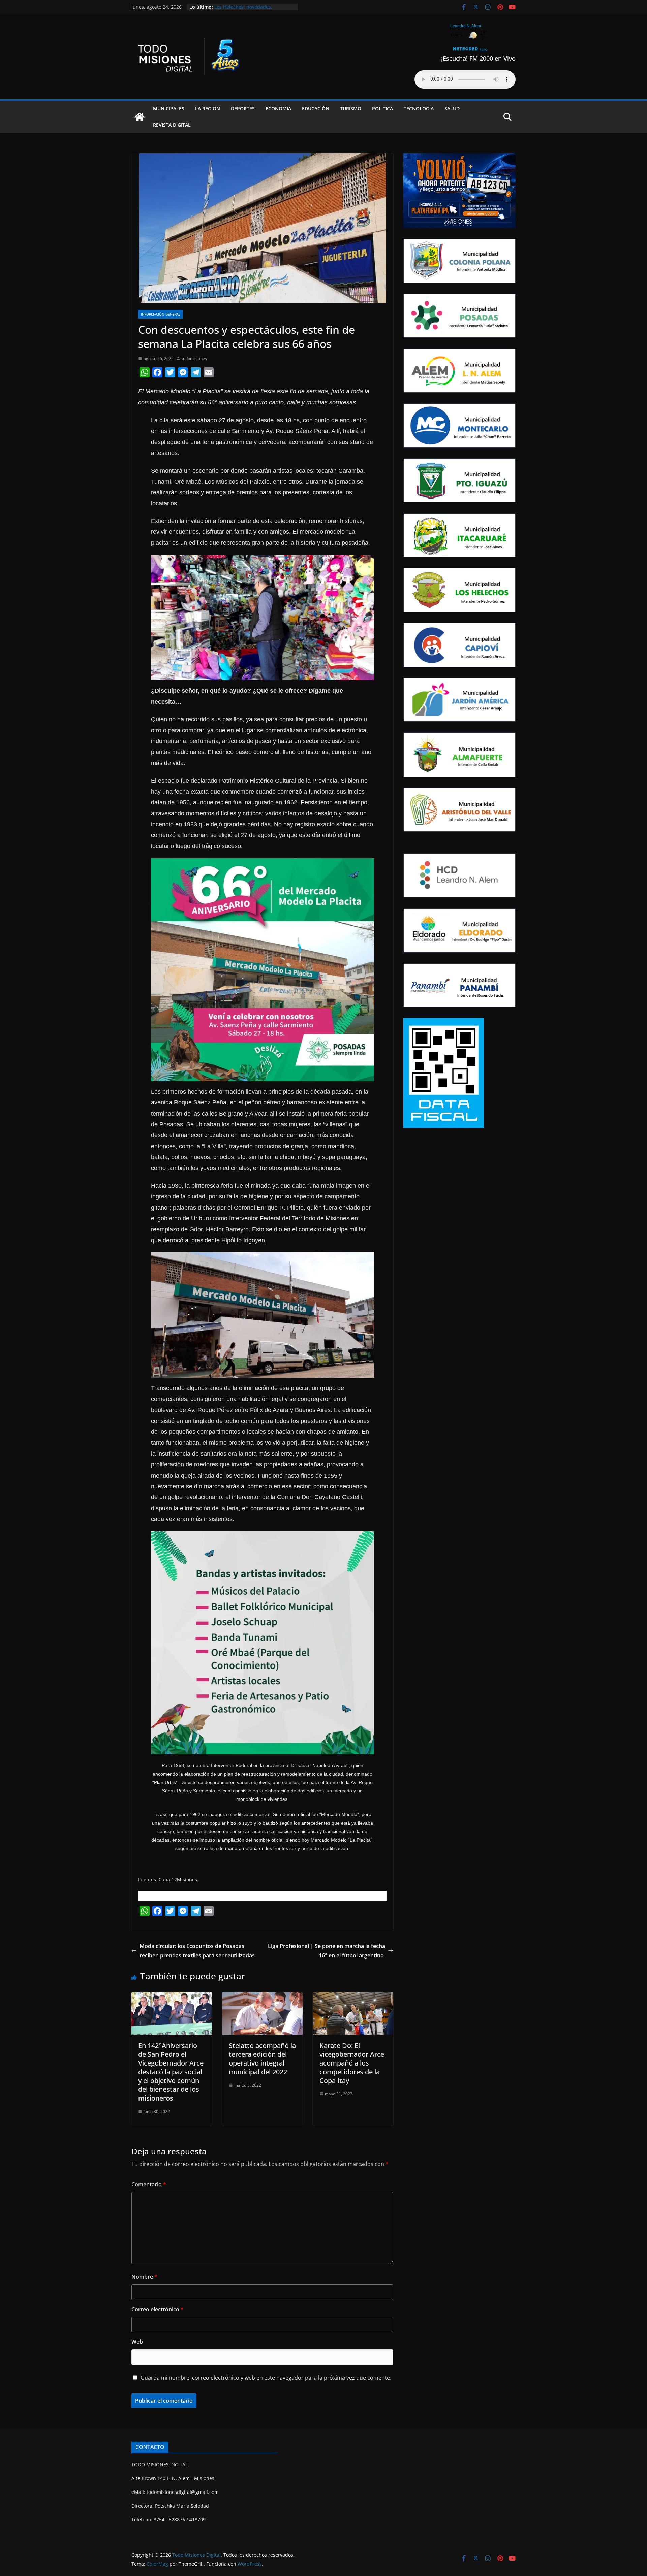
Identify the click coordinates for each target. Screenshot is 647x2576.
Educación (316, 109)
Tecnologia (419, 109)
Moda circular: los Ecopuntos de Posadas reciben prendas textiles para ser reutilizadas (197, 1951)
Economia (278, 109)
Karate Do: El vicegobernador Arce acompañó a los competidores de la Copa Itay (352, 2063)
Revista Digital (172, 125)
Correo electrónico (158, 2309)
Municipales (169, 109)
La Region (208, 109)
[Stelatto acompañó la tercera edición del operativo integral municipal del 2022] (262, 1997)
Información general (161, 314)
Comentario (149, 2184)
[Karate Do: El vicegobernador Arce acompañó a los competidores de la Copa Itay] (353, 1997)
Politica (382, 109)
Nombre (144, 2277)
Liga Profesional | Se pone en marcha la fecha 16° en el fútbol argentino (327, 1951)
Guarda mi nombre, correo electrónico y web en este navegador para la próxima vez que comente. (266, 2378)
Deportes (243, 109)
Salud (452, 109)
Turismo (351, 109)
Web (137, 2342)
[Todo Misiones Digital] (140, 117)
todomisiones (194, 358)
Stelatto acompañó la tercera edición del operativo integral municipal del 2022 (262, 2059)
